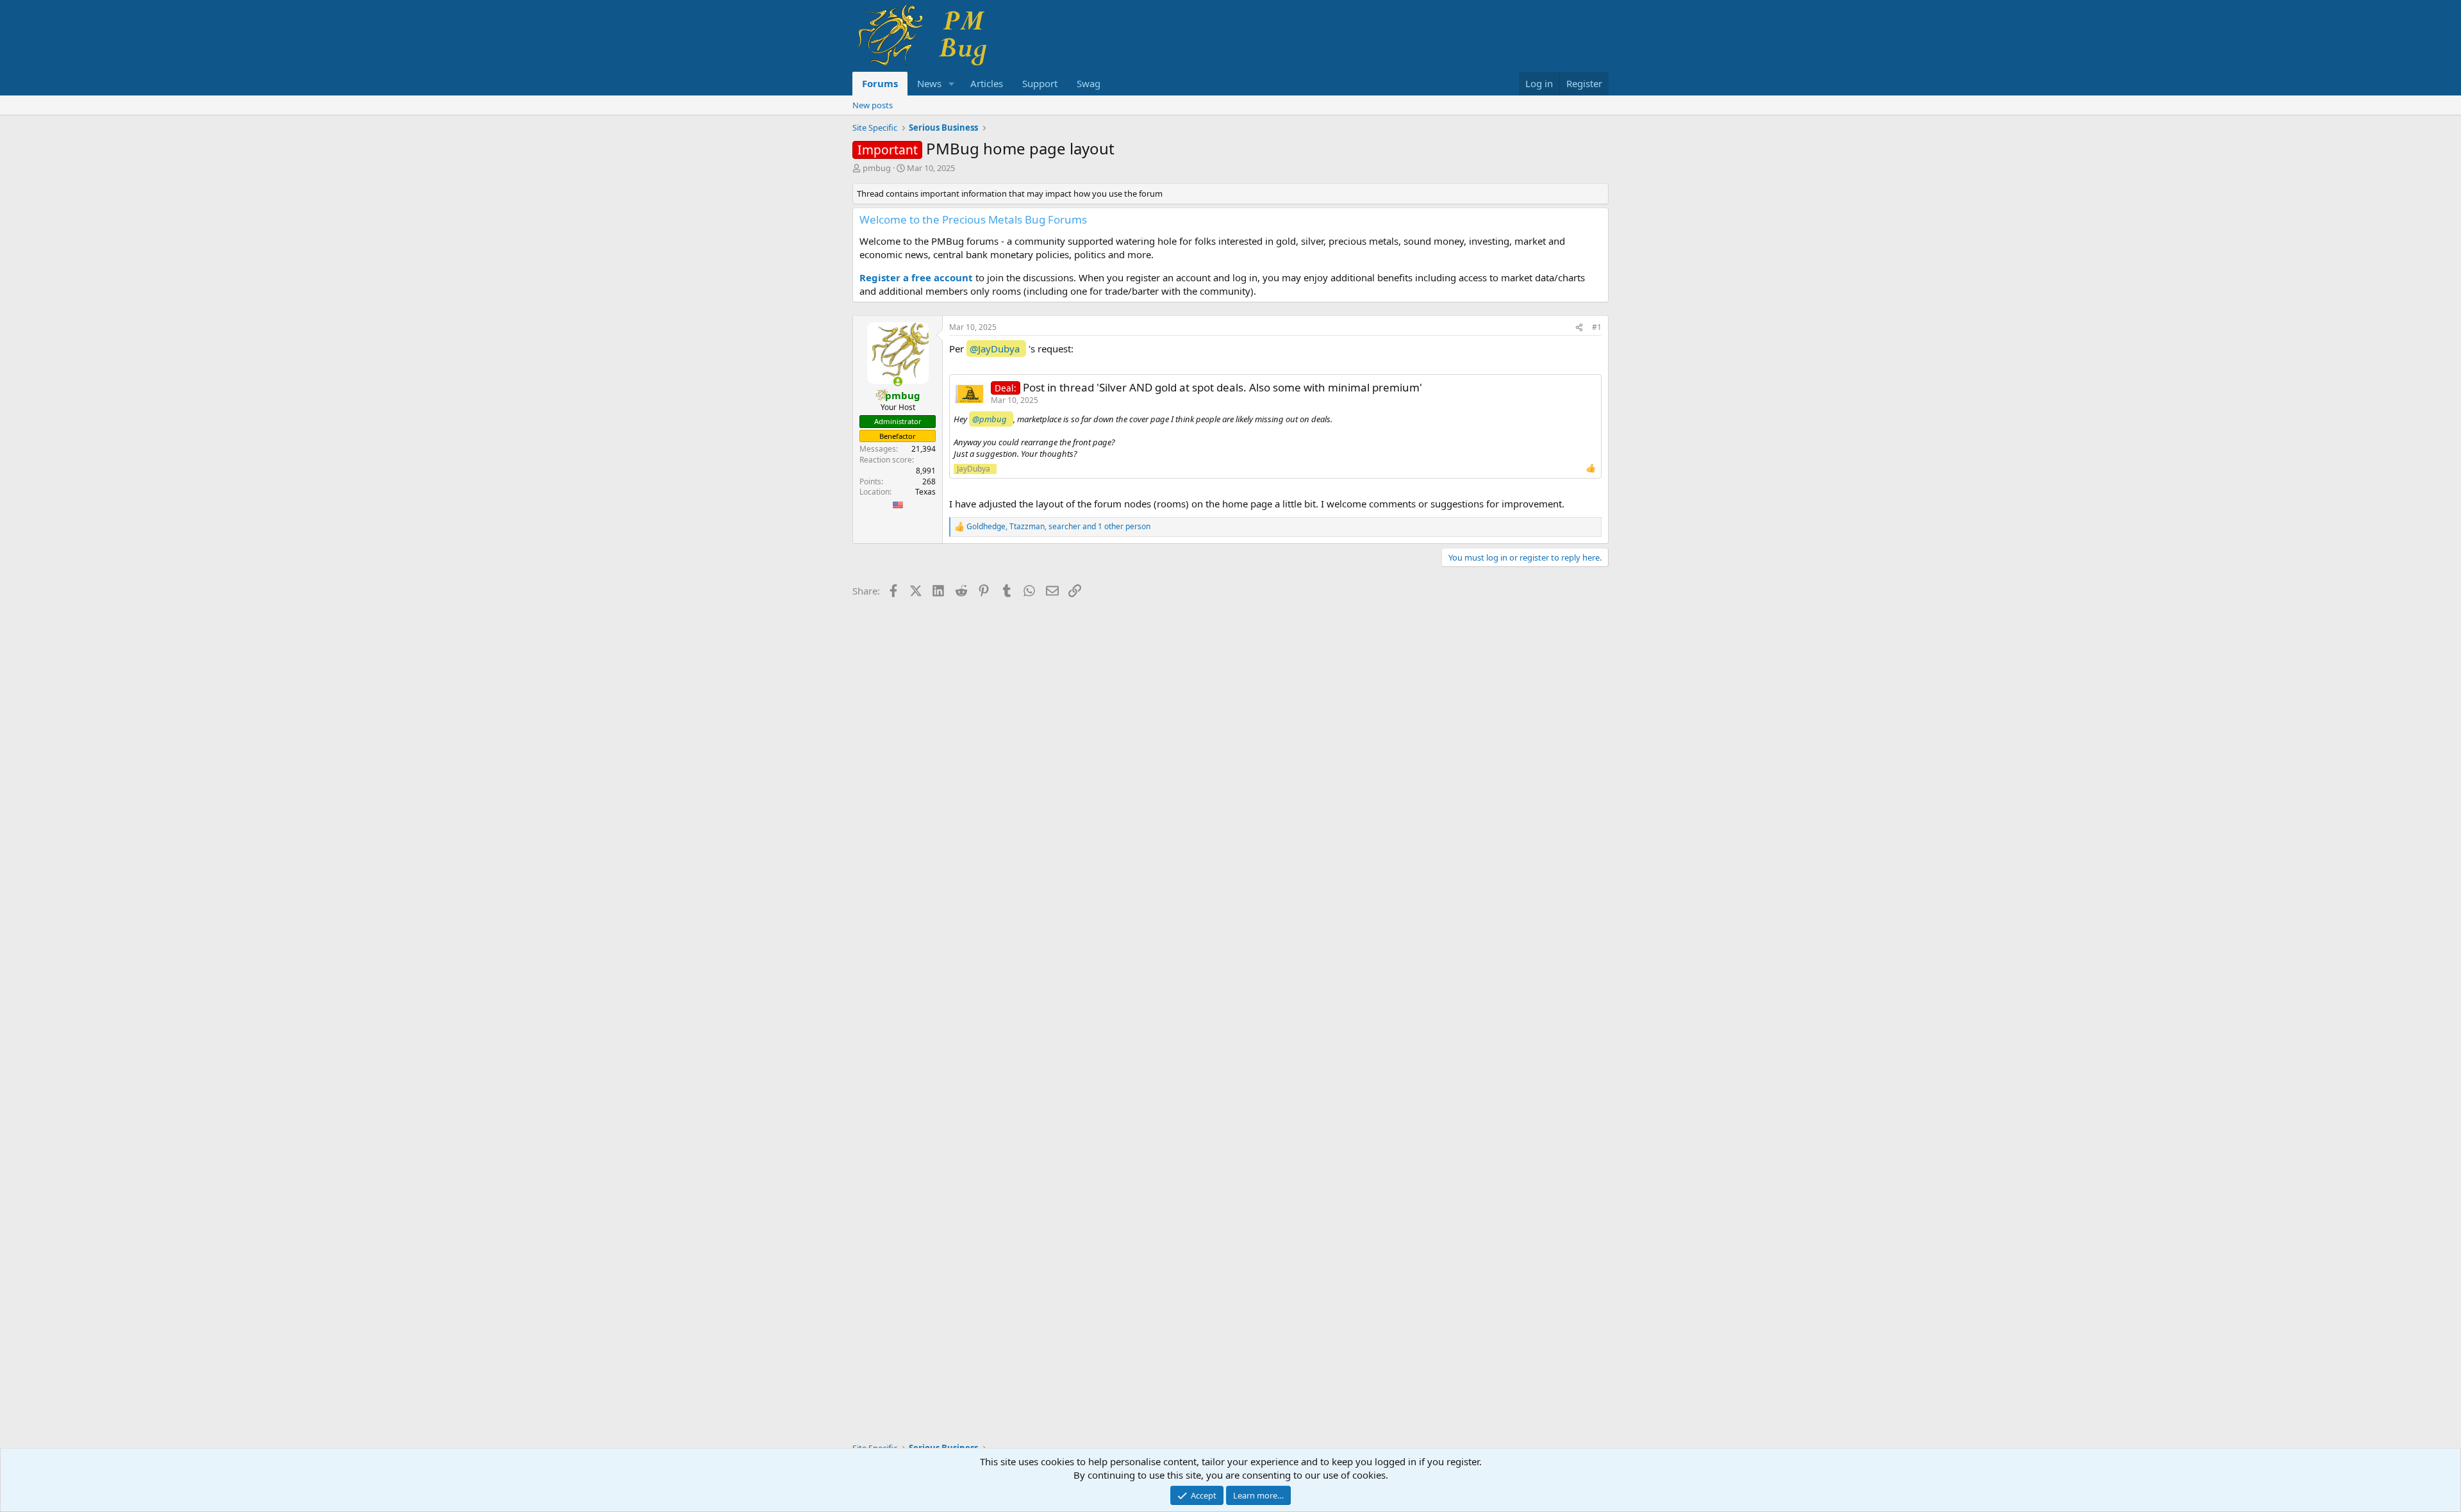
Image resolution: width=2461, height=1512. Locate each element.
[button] (952, 84)
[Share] (1579, 328)
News (929, 83)
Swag (1089, 83)
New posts (873, 105)
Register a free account (916, 277)
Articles (987, 83)
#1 (1597, 327)
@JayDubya (995, 349)
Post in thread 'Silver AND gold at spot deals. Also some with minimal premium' (1222, 387)
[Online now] (898, 382)
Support (1040, 83)
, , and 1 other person (1058, 527)
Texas (925, 492)
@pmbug (990, 419)
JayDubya (974, 469)
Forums (880, 83)
